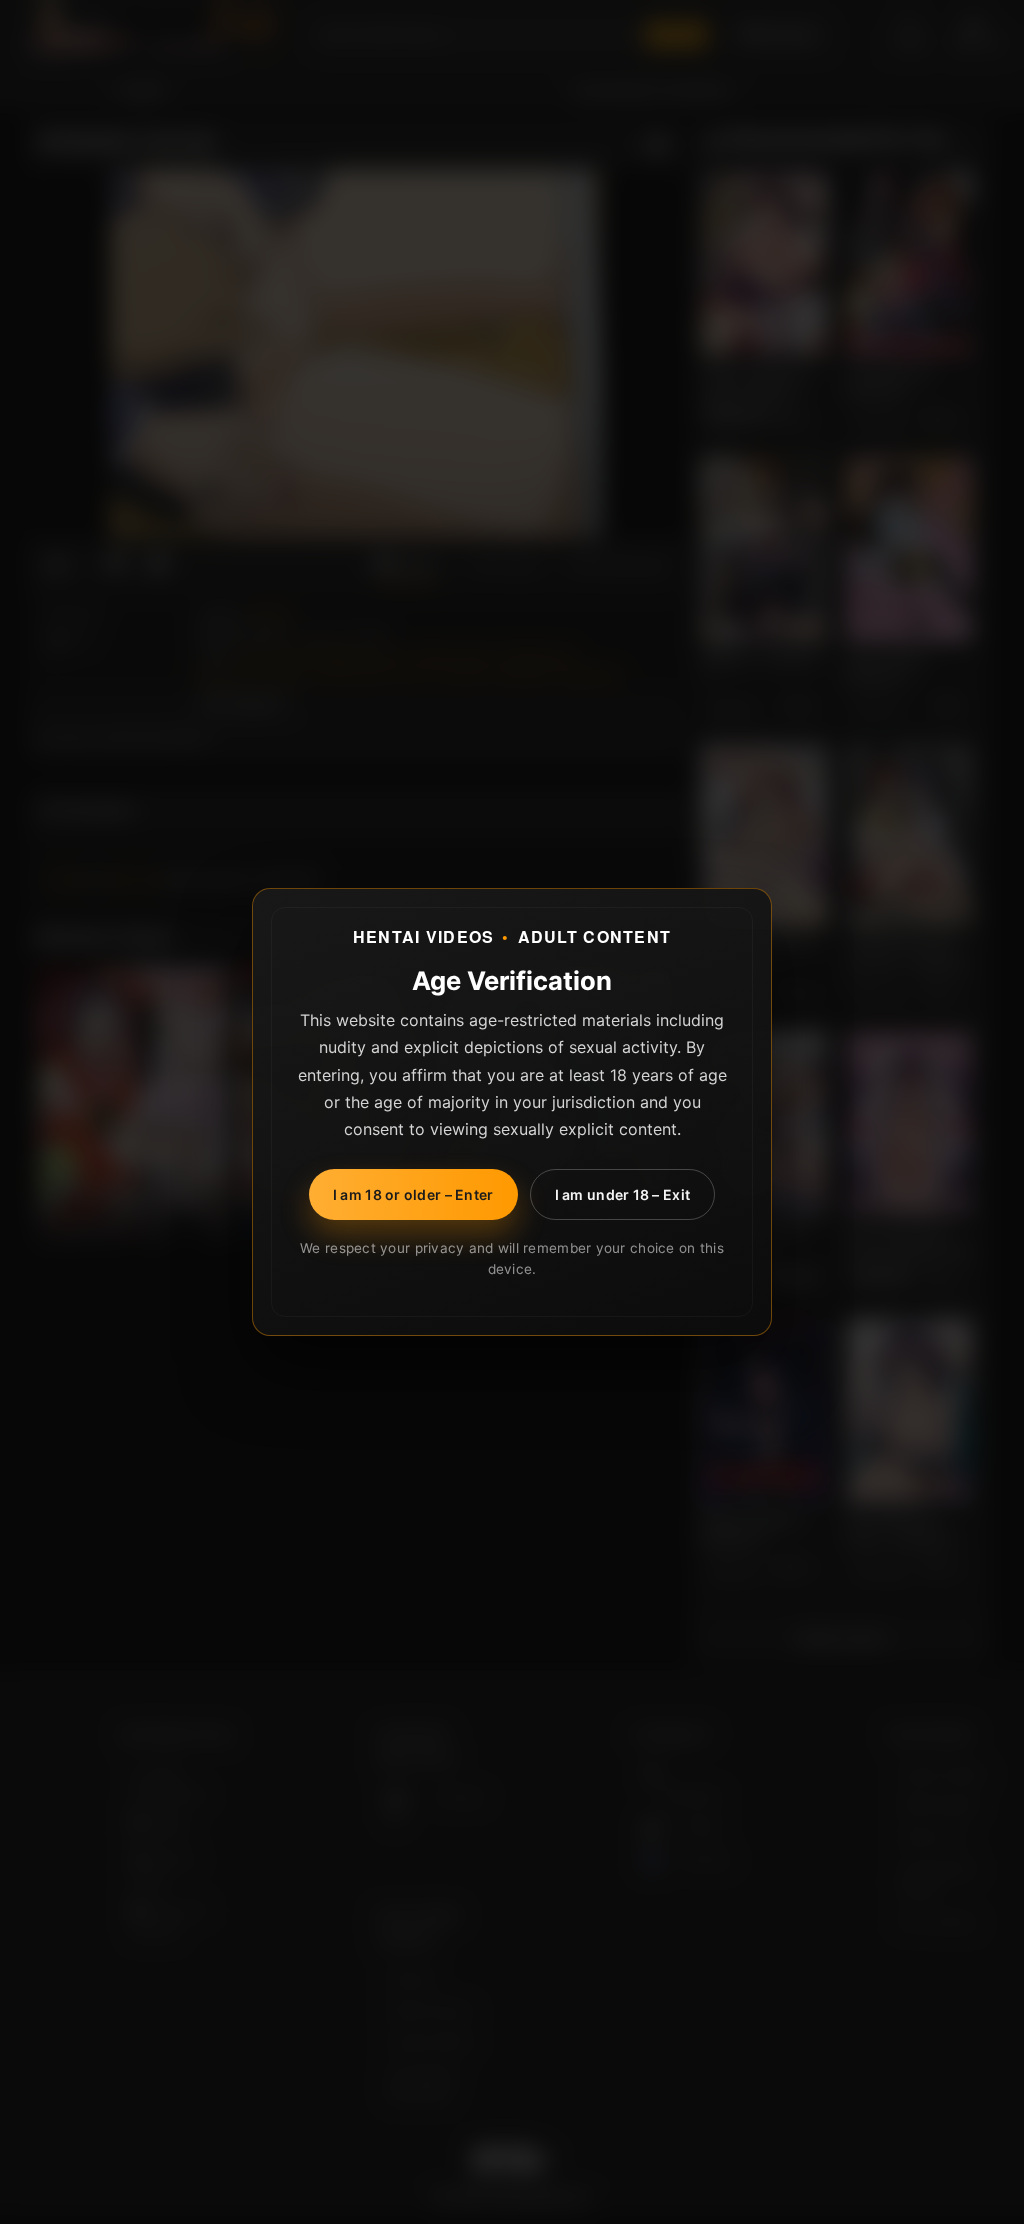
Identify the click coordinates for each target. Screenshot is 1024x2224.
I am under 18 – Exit (623, 1194)
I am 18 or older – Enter (413, 1194)
